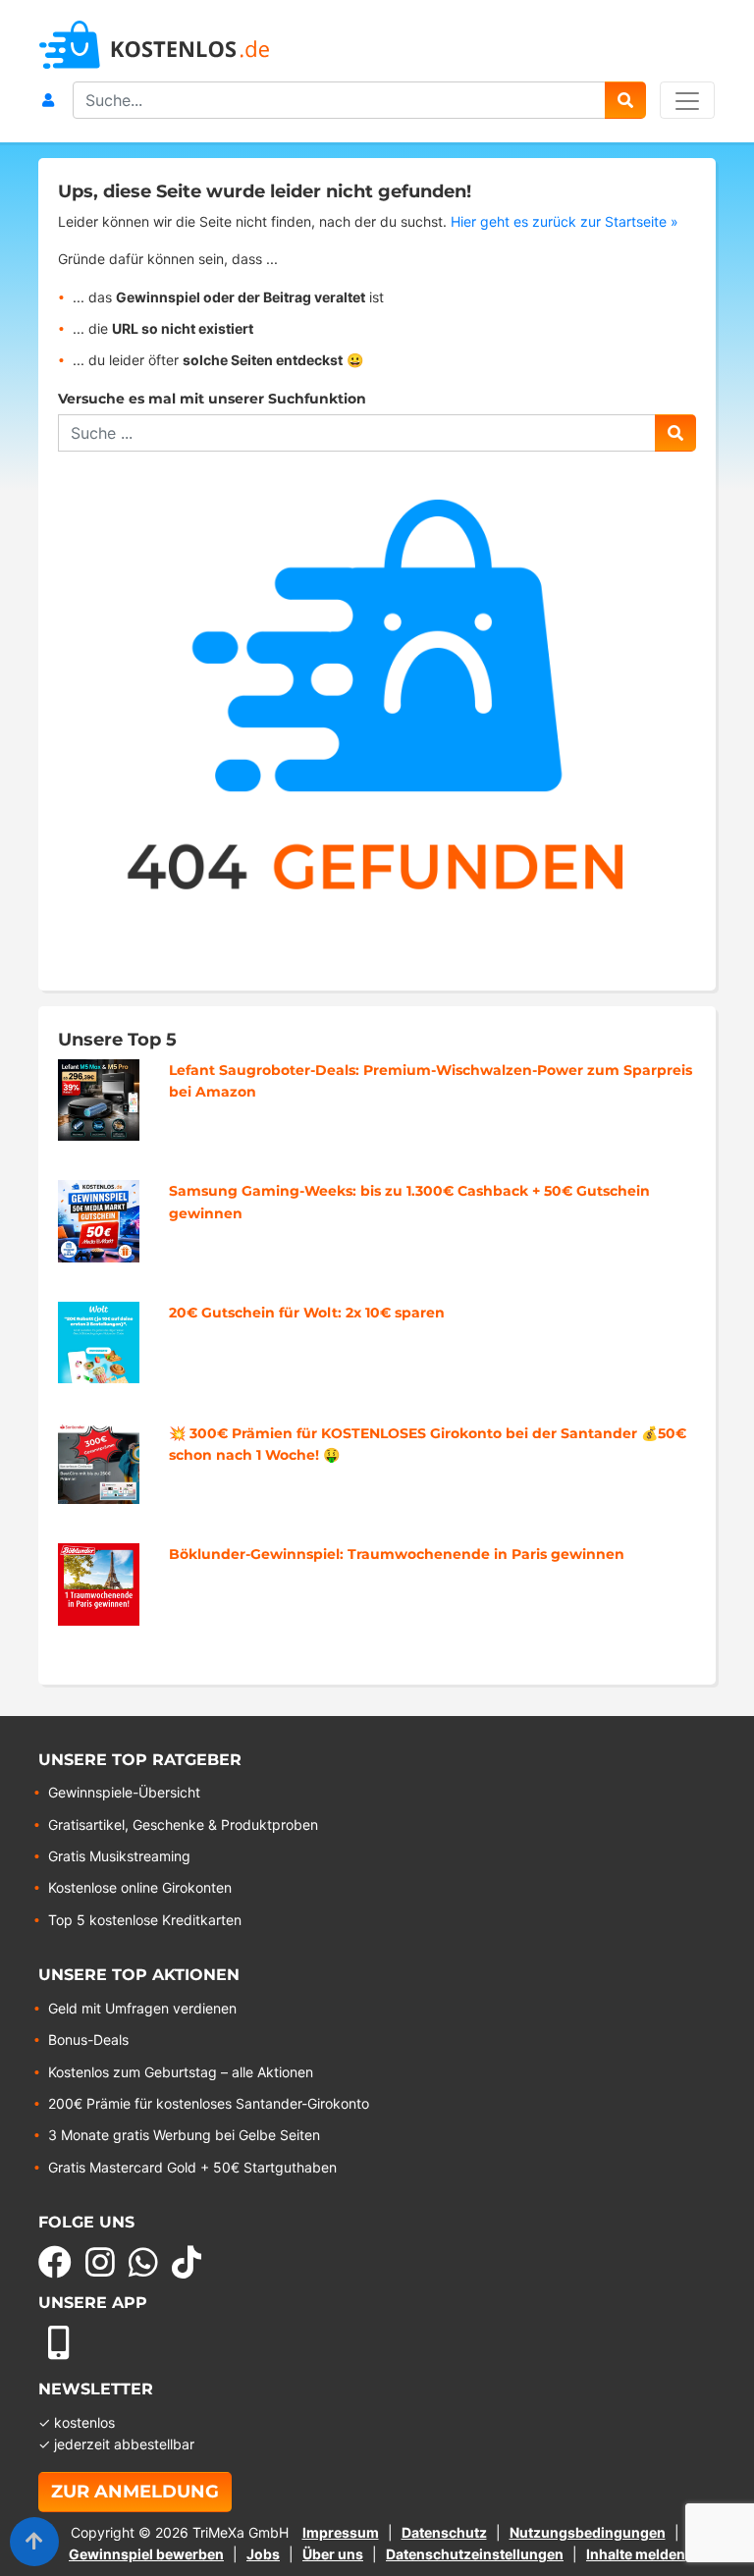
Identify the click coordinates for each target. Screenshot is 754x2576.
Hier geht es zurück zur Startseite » (565, 221)
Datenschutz (444, 2532)
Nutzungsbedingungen (588, 2532)
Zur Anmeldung (135, 2492)
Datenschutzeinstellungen (475, 2554)
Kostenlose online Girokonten (140, 1887)
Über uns (333, 2554)
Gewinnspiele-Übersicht (124, 1792)
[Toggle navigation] (687, 100)
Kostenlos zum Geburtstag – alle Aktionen (181, 2072)
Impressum (341, 2532)
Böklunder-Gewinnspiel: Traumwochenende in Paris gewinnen (397, 1554)
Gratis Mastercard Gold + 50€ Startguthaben (192, 2167)
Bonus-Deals (88, 2039)
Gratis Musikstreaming (119, 1856)
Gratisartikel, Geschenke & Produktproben (183, 1825)
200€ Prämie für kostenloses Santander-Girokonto (209, 2103)
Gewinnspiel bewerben (146, 2554)
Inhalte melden (636, 2554)
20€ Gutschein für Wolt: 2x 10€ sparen (307, 1313)
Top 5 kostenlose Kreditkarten (145, 1920)
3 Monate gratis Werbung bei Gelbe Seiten (184, 2135)
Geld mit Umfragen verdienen (142, 2008)
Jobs (263, 2554)
